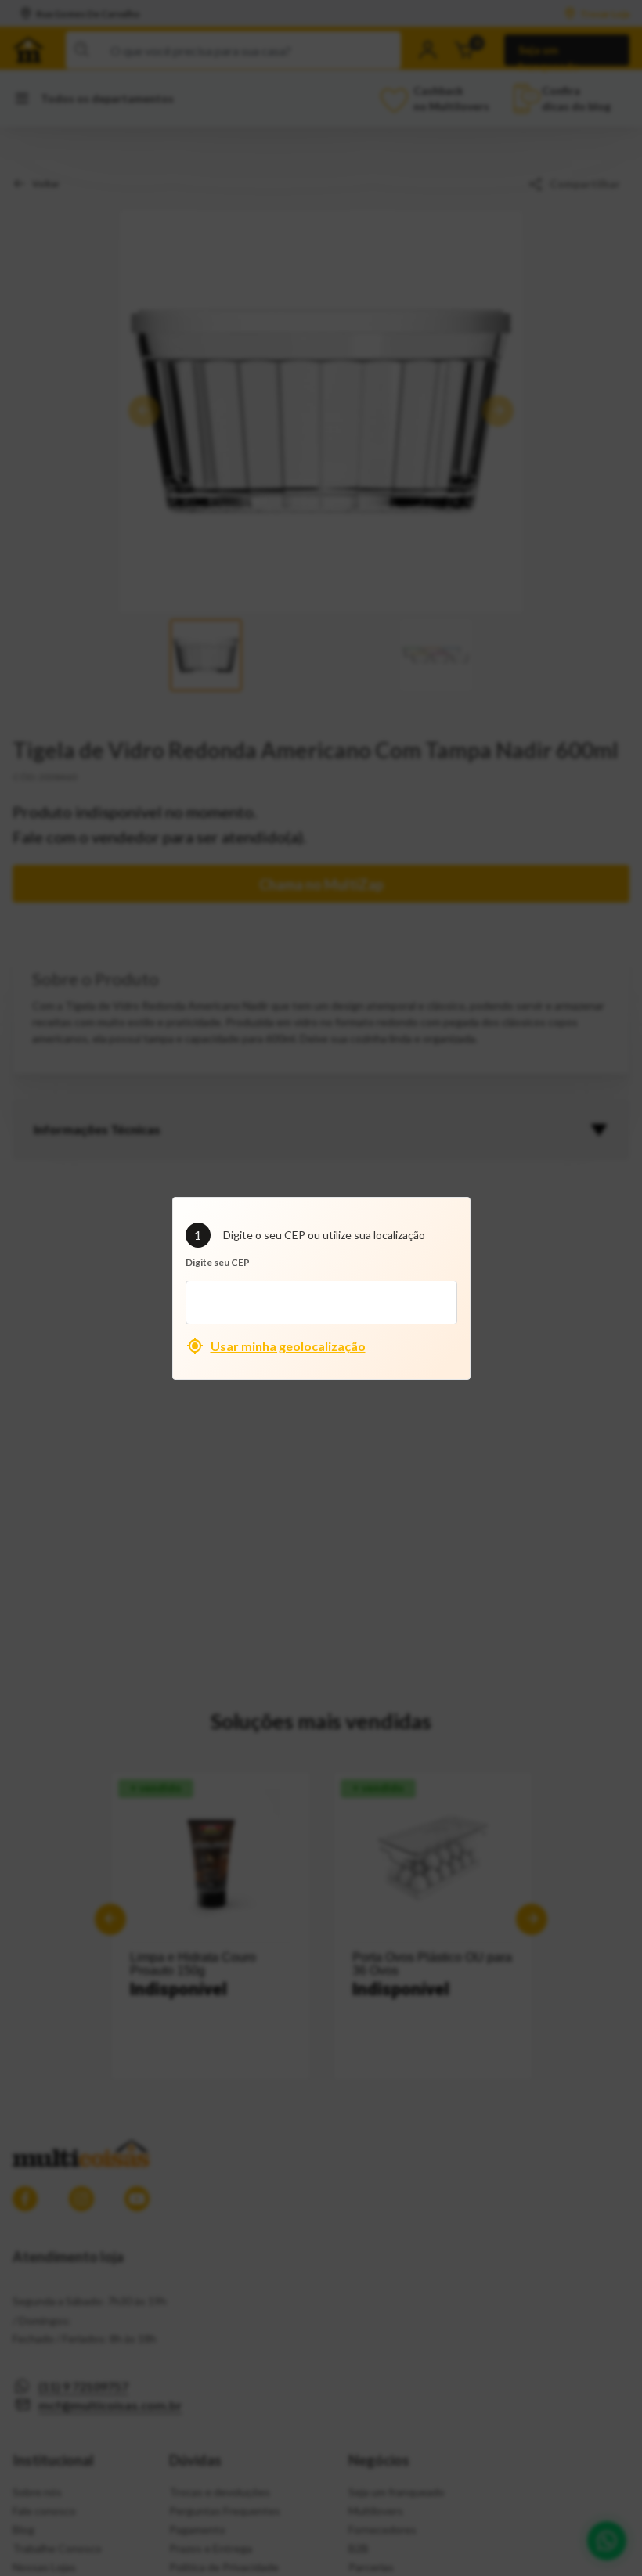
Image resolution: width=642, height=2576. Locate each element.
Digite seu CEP (218, 1262)
